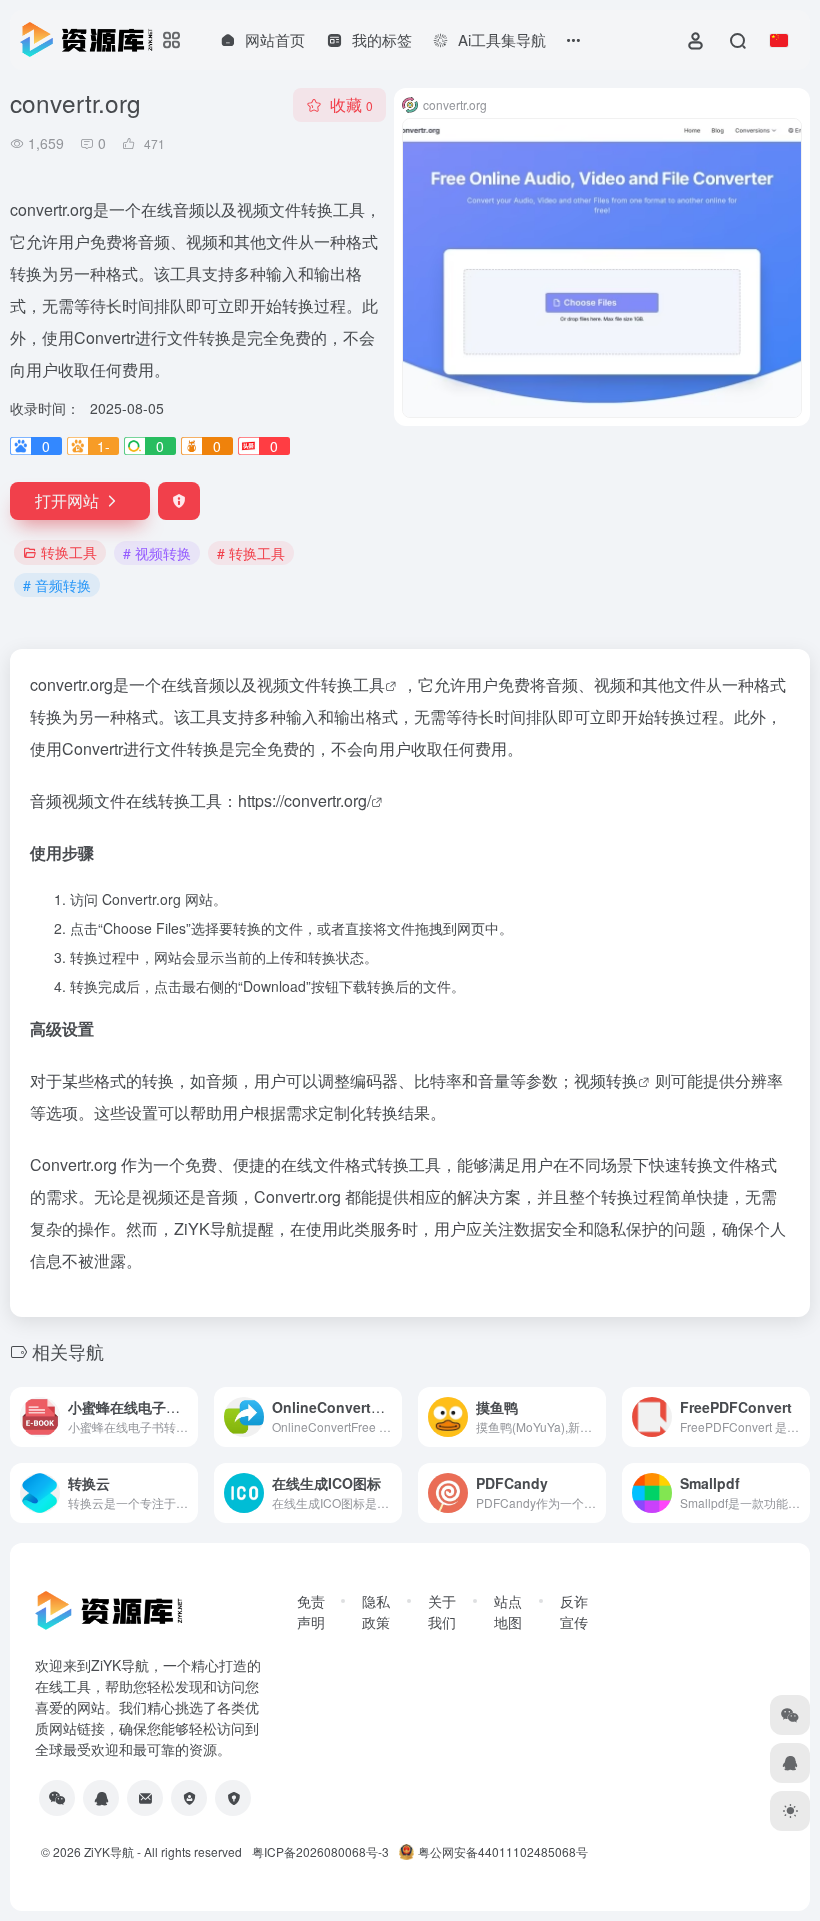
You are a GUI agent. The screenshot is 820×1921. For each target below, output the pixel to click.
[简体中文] (779, 40)
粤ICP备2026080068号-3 (320, 1851)
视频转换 (606, 1080)
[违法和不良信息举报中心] (189, 1798)
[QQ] (101, 1798)
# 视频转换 (157, 553)
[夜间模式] (790, 1811)
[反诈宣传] (233, 1798)
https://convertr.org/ (304, 800)
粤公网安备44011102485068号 (503, 1851)
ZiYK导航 (109, 1851)
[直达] (181, 1403)
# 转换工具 (251, 553)
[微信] (57, 1798)
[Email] (145, 1798)
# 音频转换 (57, 585)
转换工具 (69, 552)
